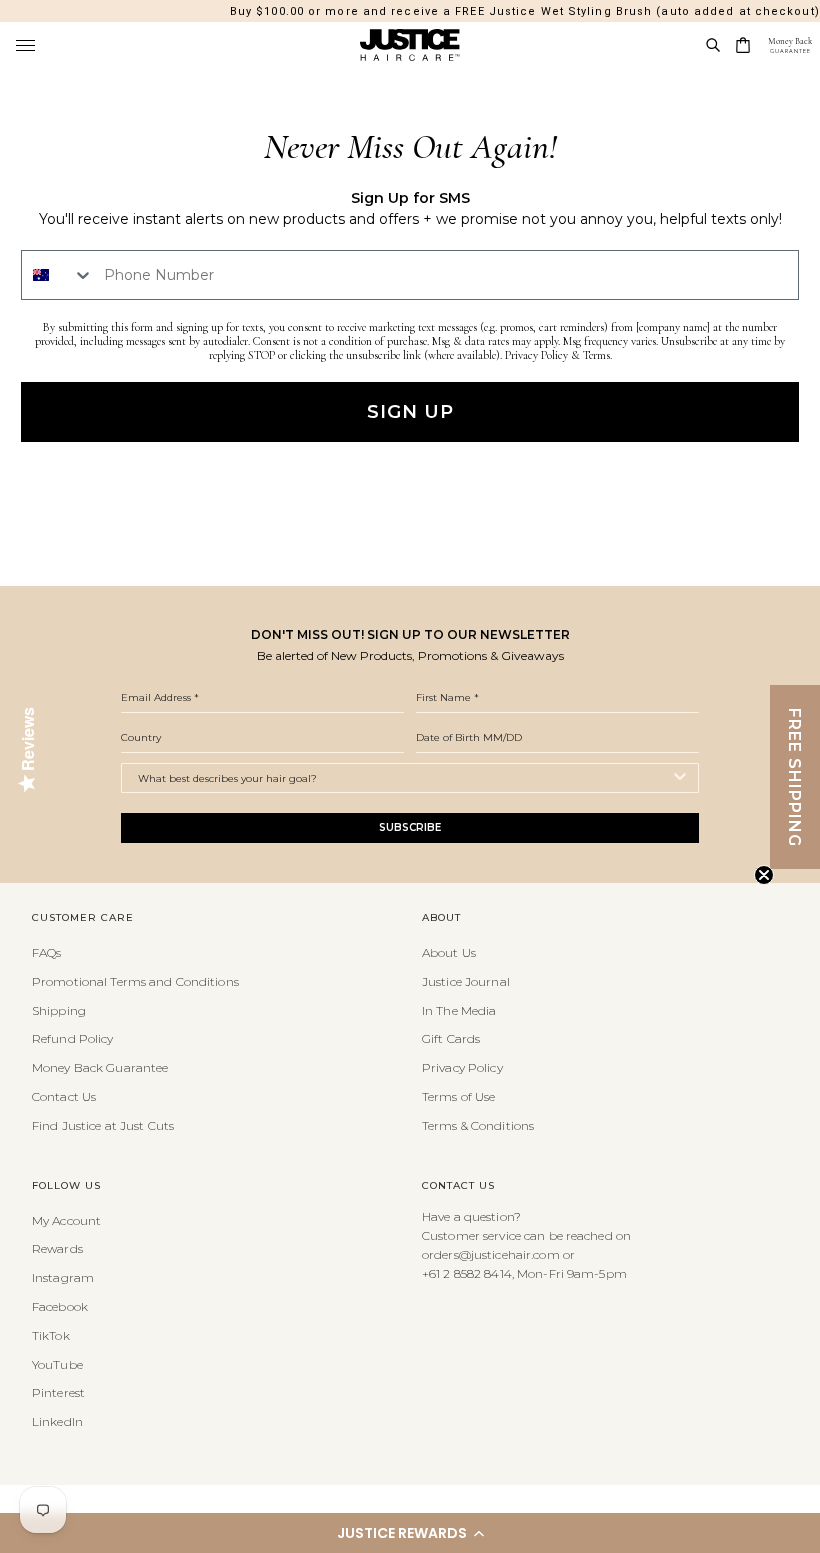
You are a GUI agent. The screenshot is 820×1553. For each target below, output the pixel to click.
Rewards (57, 1248)
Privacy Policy (536, 355)
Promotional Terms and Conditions (135, 981)
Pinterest (58, 1392)
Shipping (59, 1010)
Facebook (60, 1306)
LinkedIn (57, 1421)
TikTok (51, 1335)
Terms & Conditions (478, 1125)
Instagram (63, 1277)
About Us (449, 952)
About (441, 918)
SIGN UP (410, 412)
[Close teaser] (764, 875)
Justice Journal (466, 981)
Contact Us (64, 1096)
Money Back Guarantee (100, 1067)
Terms (596, 355)
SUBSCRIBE (410, 827)
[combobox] (58, 275)
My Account (66, 1220)
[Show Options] (680, 778)
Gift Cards (451, 1038)
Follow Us (66, 1186)
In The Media (459, 1010)
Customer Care (83, 918)
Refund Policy (73, 1038)
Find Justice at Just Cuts (103, 1125)
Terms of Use (458, 1096)
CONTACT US (458, 1186)
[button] (410, 1533)
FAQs (46, 952)
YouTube (57, 1364)
